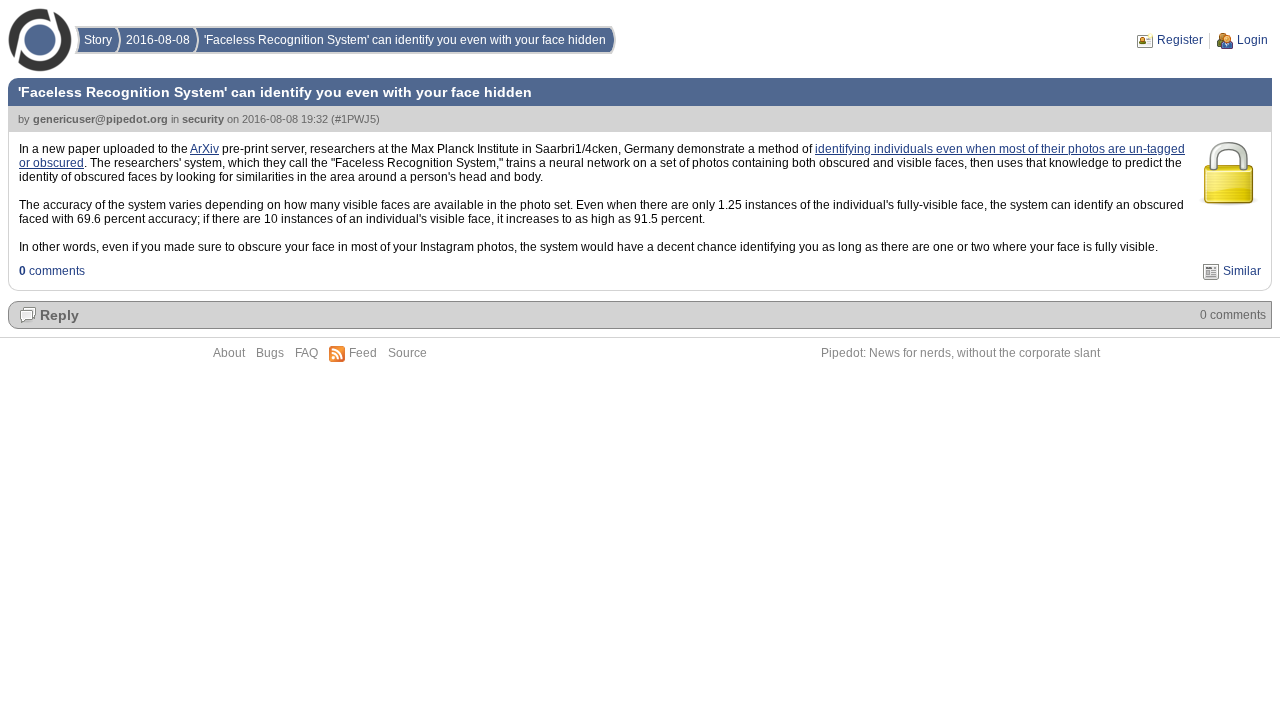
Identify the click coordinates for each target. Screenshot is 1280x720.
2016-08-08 (158, 40)
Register (1180, 40)
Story (98, 40)
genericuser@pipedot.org (100, 119)
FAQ (306, 353)
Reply (59, 315)
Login (1252, 40)
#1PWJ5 (355, 119)
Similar (1242, 271)
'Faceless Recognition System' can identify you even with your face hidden (405, 40)
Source (407, 353)
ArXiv (204, 149)
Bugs (270, 353)
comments (52, 271)
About (229, 353)
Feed (363, 353)
